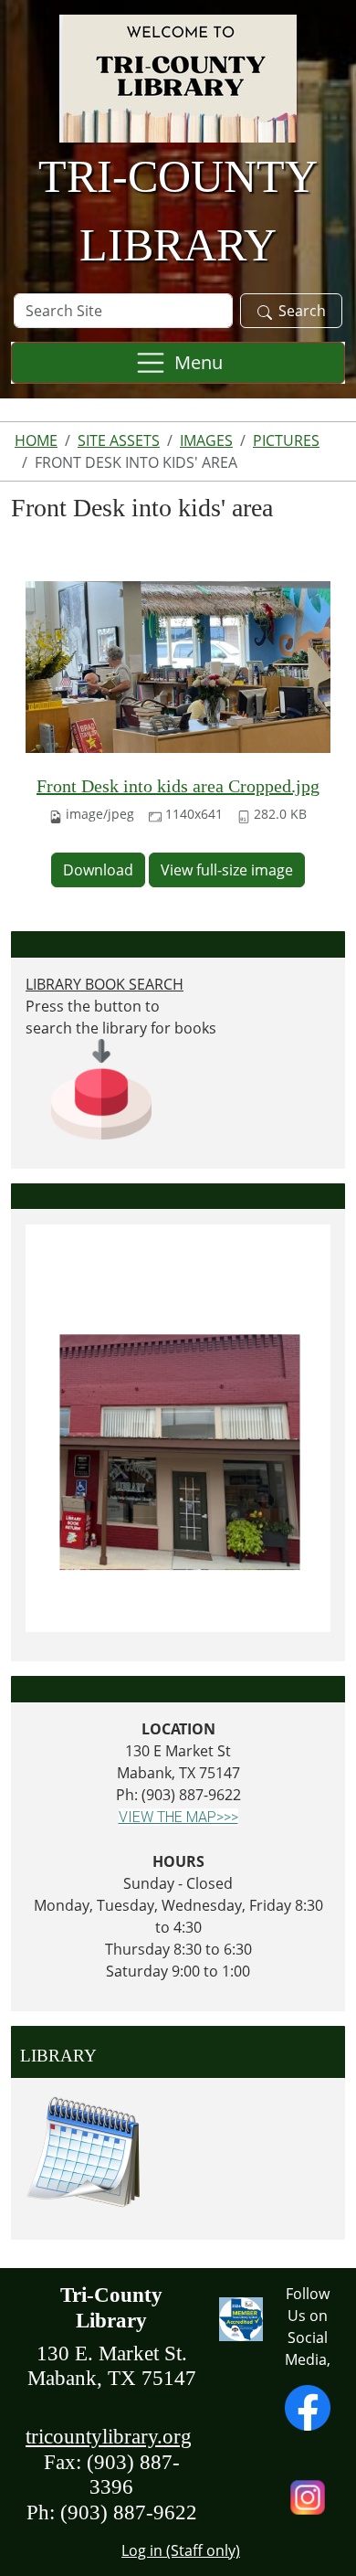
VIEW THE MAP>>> (178, 1817)
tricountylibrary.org (109, 2436)
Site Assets (119, 440)
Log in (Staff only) (181, 2550)
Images (206, 440)
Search (302, 311)
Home (36, 440)
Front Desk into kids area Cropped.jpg (178, 786)
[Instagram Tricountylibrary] (308, 2496)
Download (98, 870)
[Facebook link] (308, 2406)
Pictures (286, 440)
